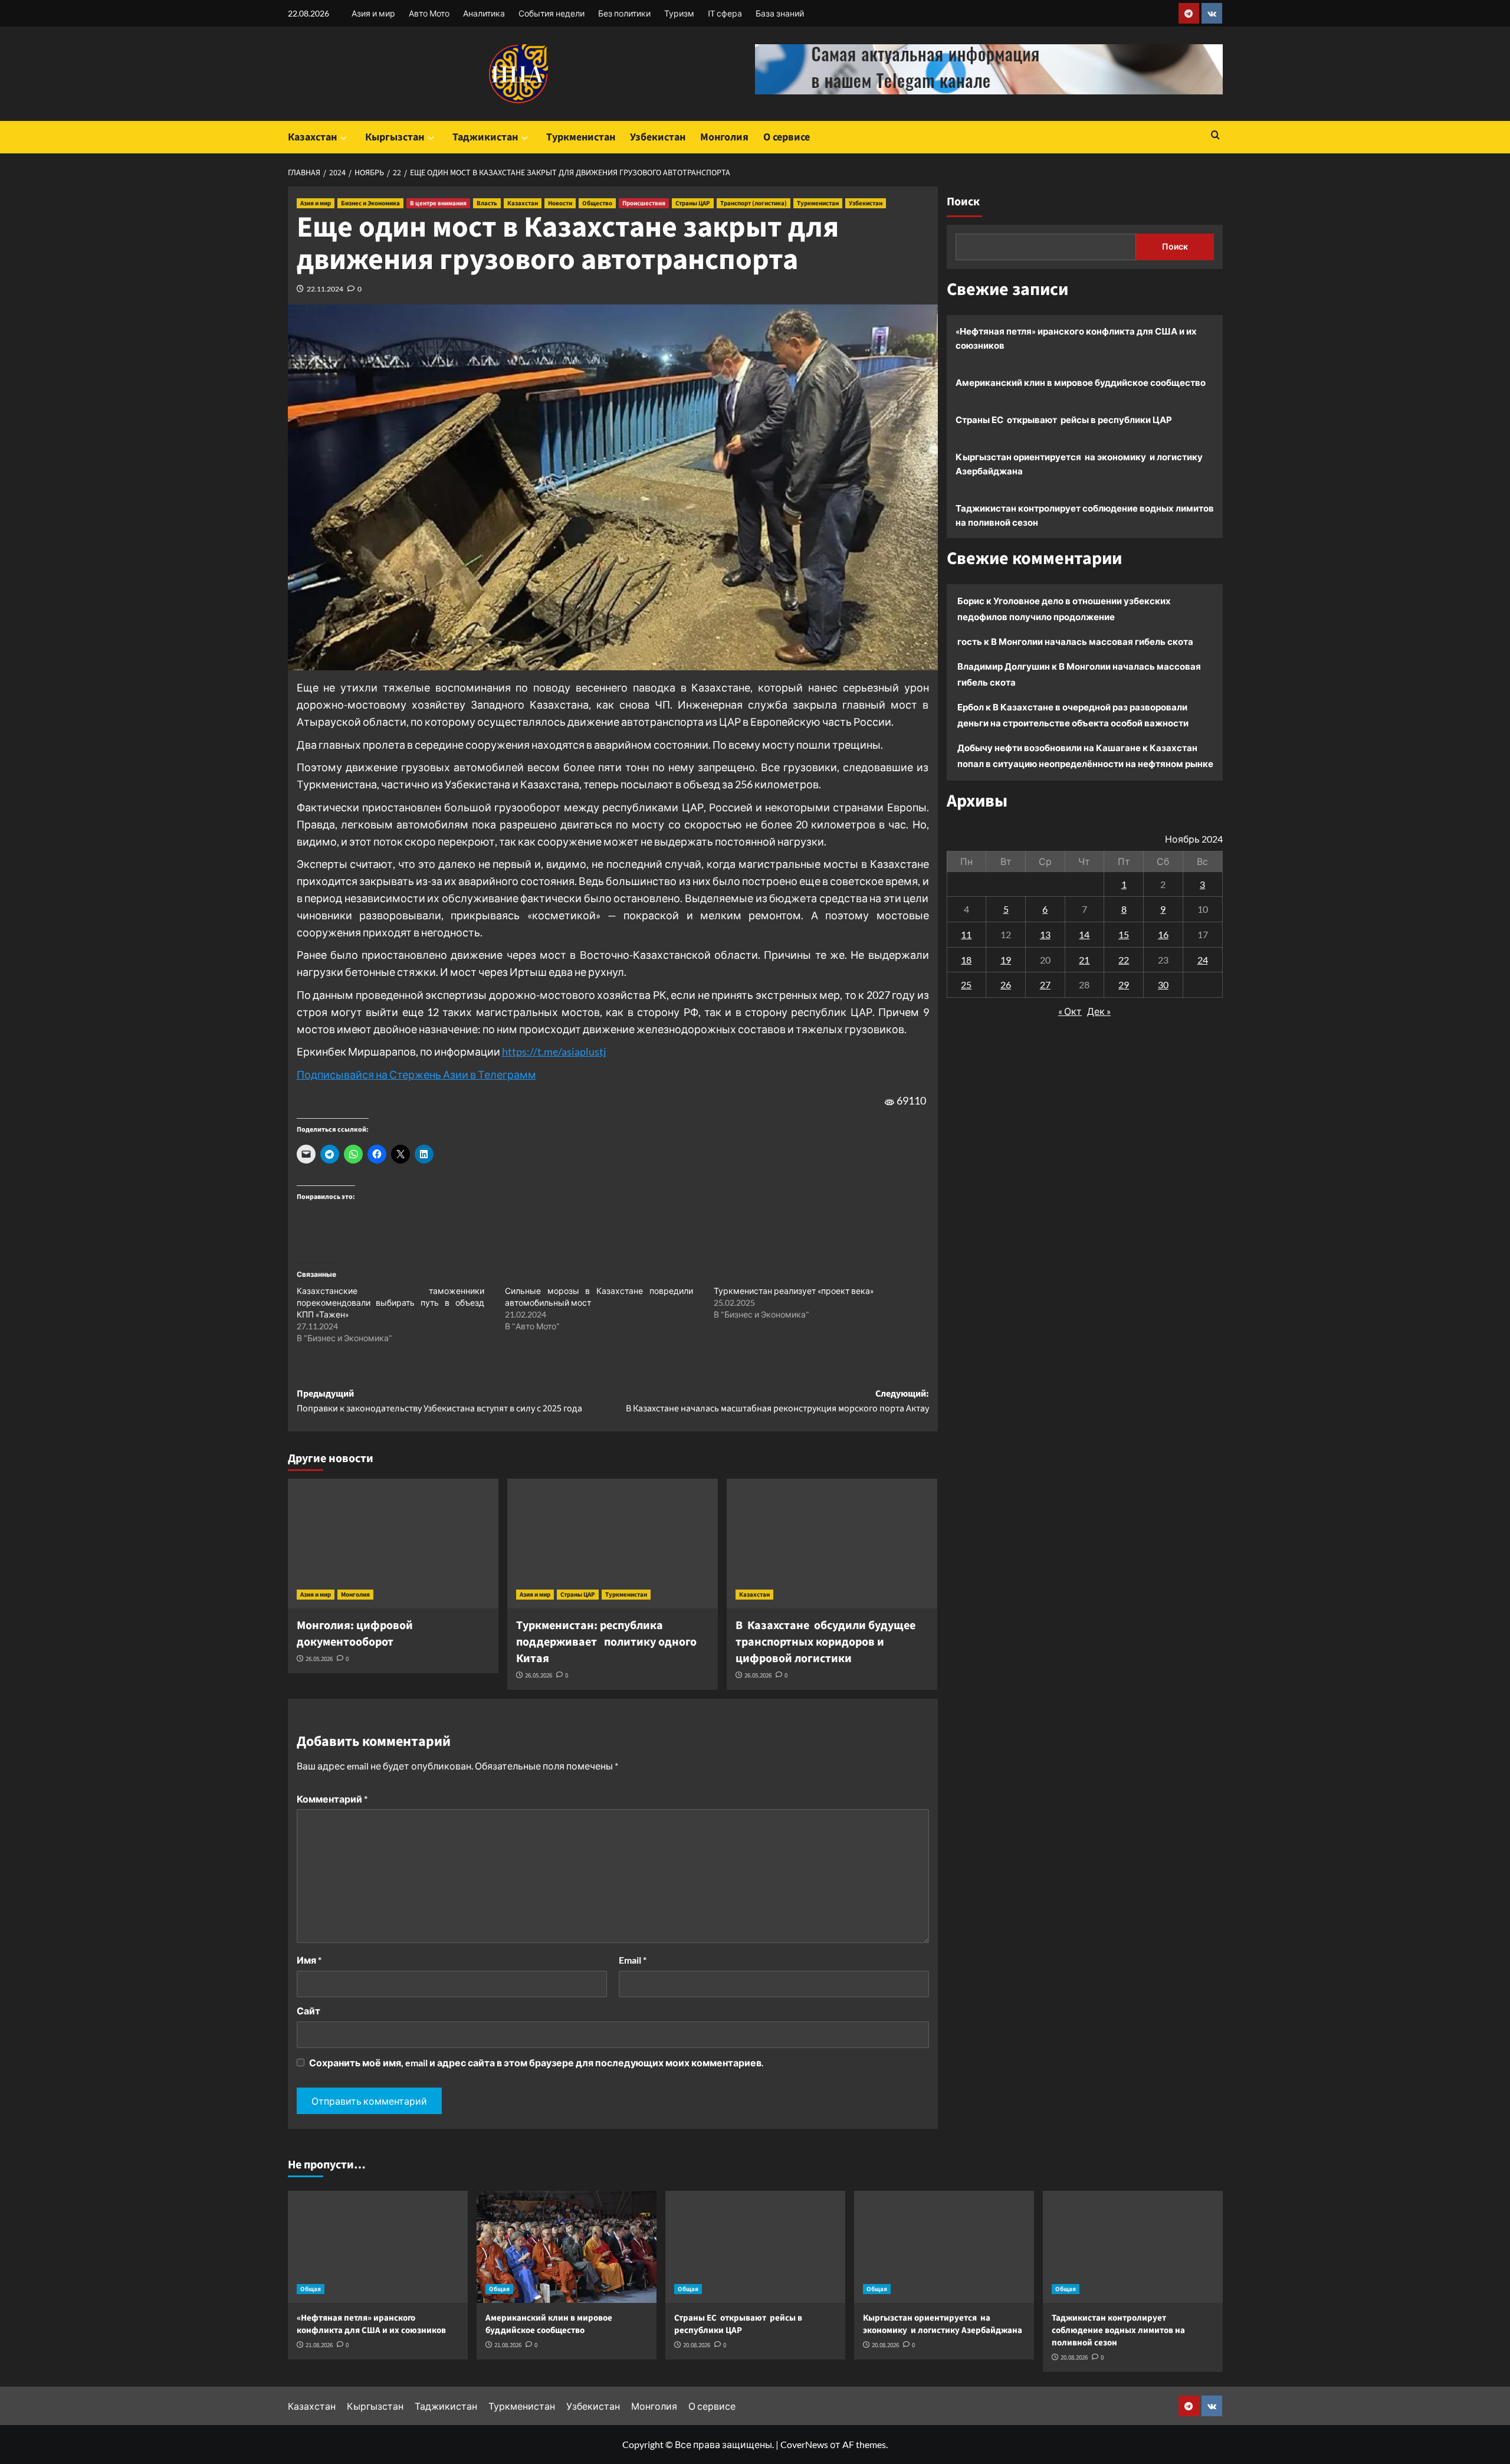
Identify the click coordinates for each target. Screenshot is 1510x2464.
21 (1084, 960)
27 (1045, 984)
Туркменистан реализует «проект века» (794, 1291)
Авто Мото (429, 13)
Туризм (679, 13)
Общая (311, 2289)
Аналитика (484, 13)
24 (1203, 960)
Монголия (724, 137)
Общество (597, 203)
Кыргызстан (395, 137)
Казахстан (312, 137)
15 (1124, 934)
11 (966, 934)
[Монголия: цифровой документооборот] (393, 1544)
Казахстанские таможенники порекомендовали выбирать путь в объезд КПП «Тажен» (390, 1303)
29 (1124, 984)
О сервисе (787, 137)
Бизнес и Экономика (370, 203)
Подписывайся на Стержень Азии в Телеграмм (416, 1074)
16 (1163, 934)
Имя (309, 1960)
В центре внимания (438, 203)
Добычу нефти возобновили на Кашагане (1049, 748)
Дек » (1099, 1011)
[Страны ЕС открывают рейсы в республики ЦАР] (755, 2247)
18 (966, 960)
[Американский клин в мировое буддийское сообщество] (567, 2247)
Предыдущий (439, 1401)
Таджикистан (485, 137)
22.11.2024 (325, 289)
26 (1006, 984)
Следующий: (777, 1401)
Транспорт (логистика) (754, 203)
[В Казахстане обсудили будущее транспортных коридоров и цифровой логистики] (832, 1544)
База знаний (780, 13)
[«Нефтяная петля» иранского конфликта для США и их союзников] (378, 2247)
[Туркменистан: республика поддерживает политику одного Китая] (613, 1544)
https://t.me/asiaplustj (554, 1051)
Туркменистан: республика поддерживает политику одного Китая (606, 1642)
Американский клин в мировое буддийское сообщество (1081, 382)
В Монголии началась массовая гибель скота (1092, 641)
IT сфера (725, 13)
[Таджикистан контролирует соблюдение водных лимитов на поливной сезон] (1133, 2247)
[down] (344, 138)
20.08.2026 (697, 2345)
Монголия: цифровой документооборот (355, 1634)
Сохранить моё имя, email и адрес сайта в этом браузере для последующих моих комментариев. (536, 2062)
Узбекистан (658, 137)
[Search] (1215, 136)
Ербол (971, 707)
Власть (487, 203)
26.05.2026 (319, 1659)
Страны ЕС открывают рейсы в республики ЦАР (1064, 420)
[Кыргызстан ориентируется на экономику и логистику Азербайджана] (944, 2247)
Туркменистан (581, 137)
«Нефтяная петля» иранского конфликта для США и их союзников (1076, 338)
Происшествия (644, 203)
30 (1163, 984)
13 (1045, 934)
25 (966, 984)
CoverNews (804, 2444)
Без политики (624, 13)
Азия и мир (373, 13)
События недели (552, 13)
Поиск (963, 202)
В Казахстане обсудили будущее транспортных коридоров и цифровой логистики (825, 1642)
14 (1084, 934)
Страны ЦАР (693, 203)
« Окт (1070, 1011)
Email (633, 1960)
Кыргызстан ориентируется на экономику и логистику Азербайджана (1079, 464)
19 (1006, 960)
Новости (560, 203)
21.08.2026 (319, 2345)
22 (1124, 960)
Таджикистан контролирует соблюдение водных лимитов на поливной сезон (1085, 515)
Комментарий (332, 1799)
